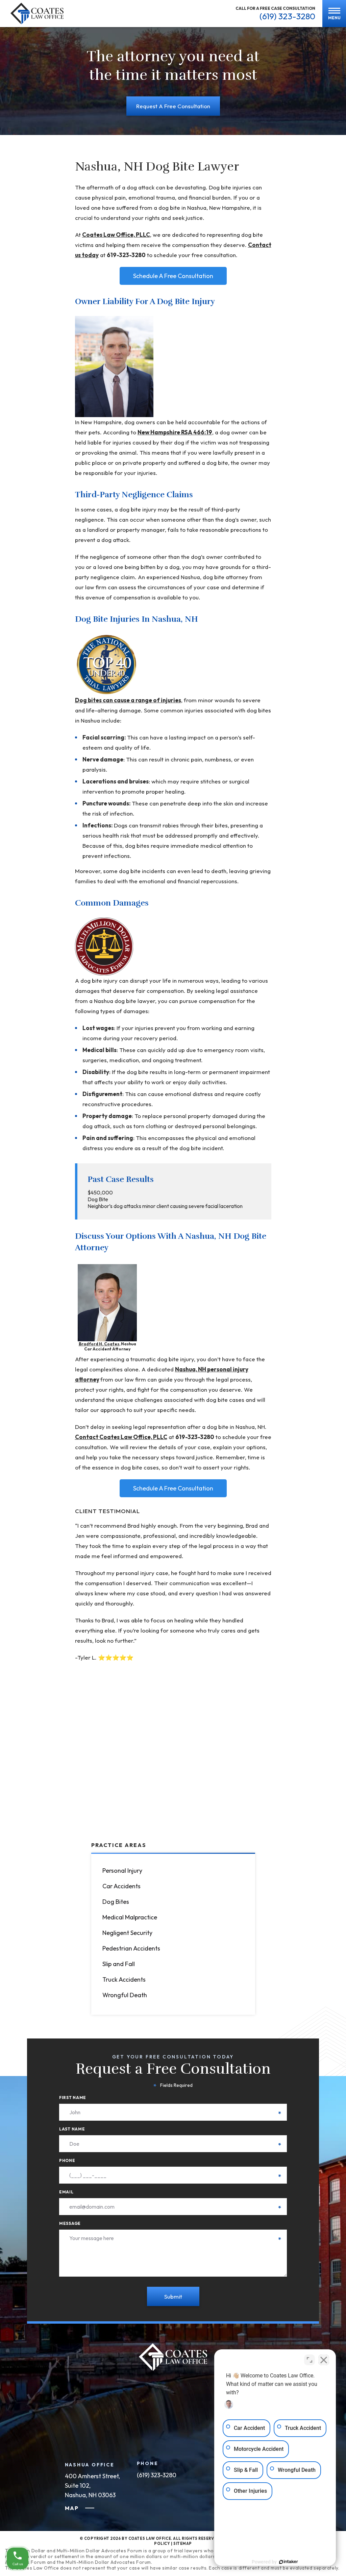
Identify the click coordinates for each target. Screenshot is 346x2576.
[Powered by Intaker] (289, 2562)
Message (170, 2223)
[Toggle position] (310, 2360)
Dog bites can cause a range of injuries (128, 700)
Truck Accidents (124, 1979)
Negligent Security (127, 1933)
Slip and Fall (119, 1964)
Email (170, 2192)
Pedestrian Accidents (131, 1948)
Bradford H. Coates (99, 1344)
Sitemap (183, 2544)
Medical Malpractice (130, 1917)
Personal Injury (122, 1871)
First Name (170, 2098)
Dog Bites (116, 1902)
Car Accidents (121, 1886)
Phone (170, 2160)
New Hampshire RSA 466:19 (175, 432)
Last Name (170, 2129)
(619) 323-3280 (287, 16)
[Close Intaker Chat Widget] (324, 2360)
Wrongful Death (125, 1995)
